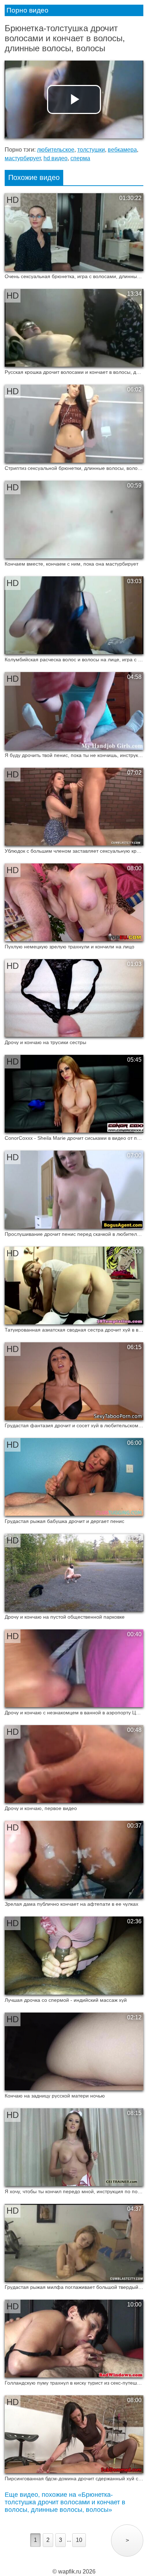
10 (79, 2540)
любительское (56, 150)
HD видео (55, 158)
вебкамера (122, 150)
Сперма (80, 158)
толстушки (91, 150)
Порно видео (27, 10)
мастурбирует (23, 158)
